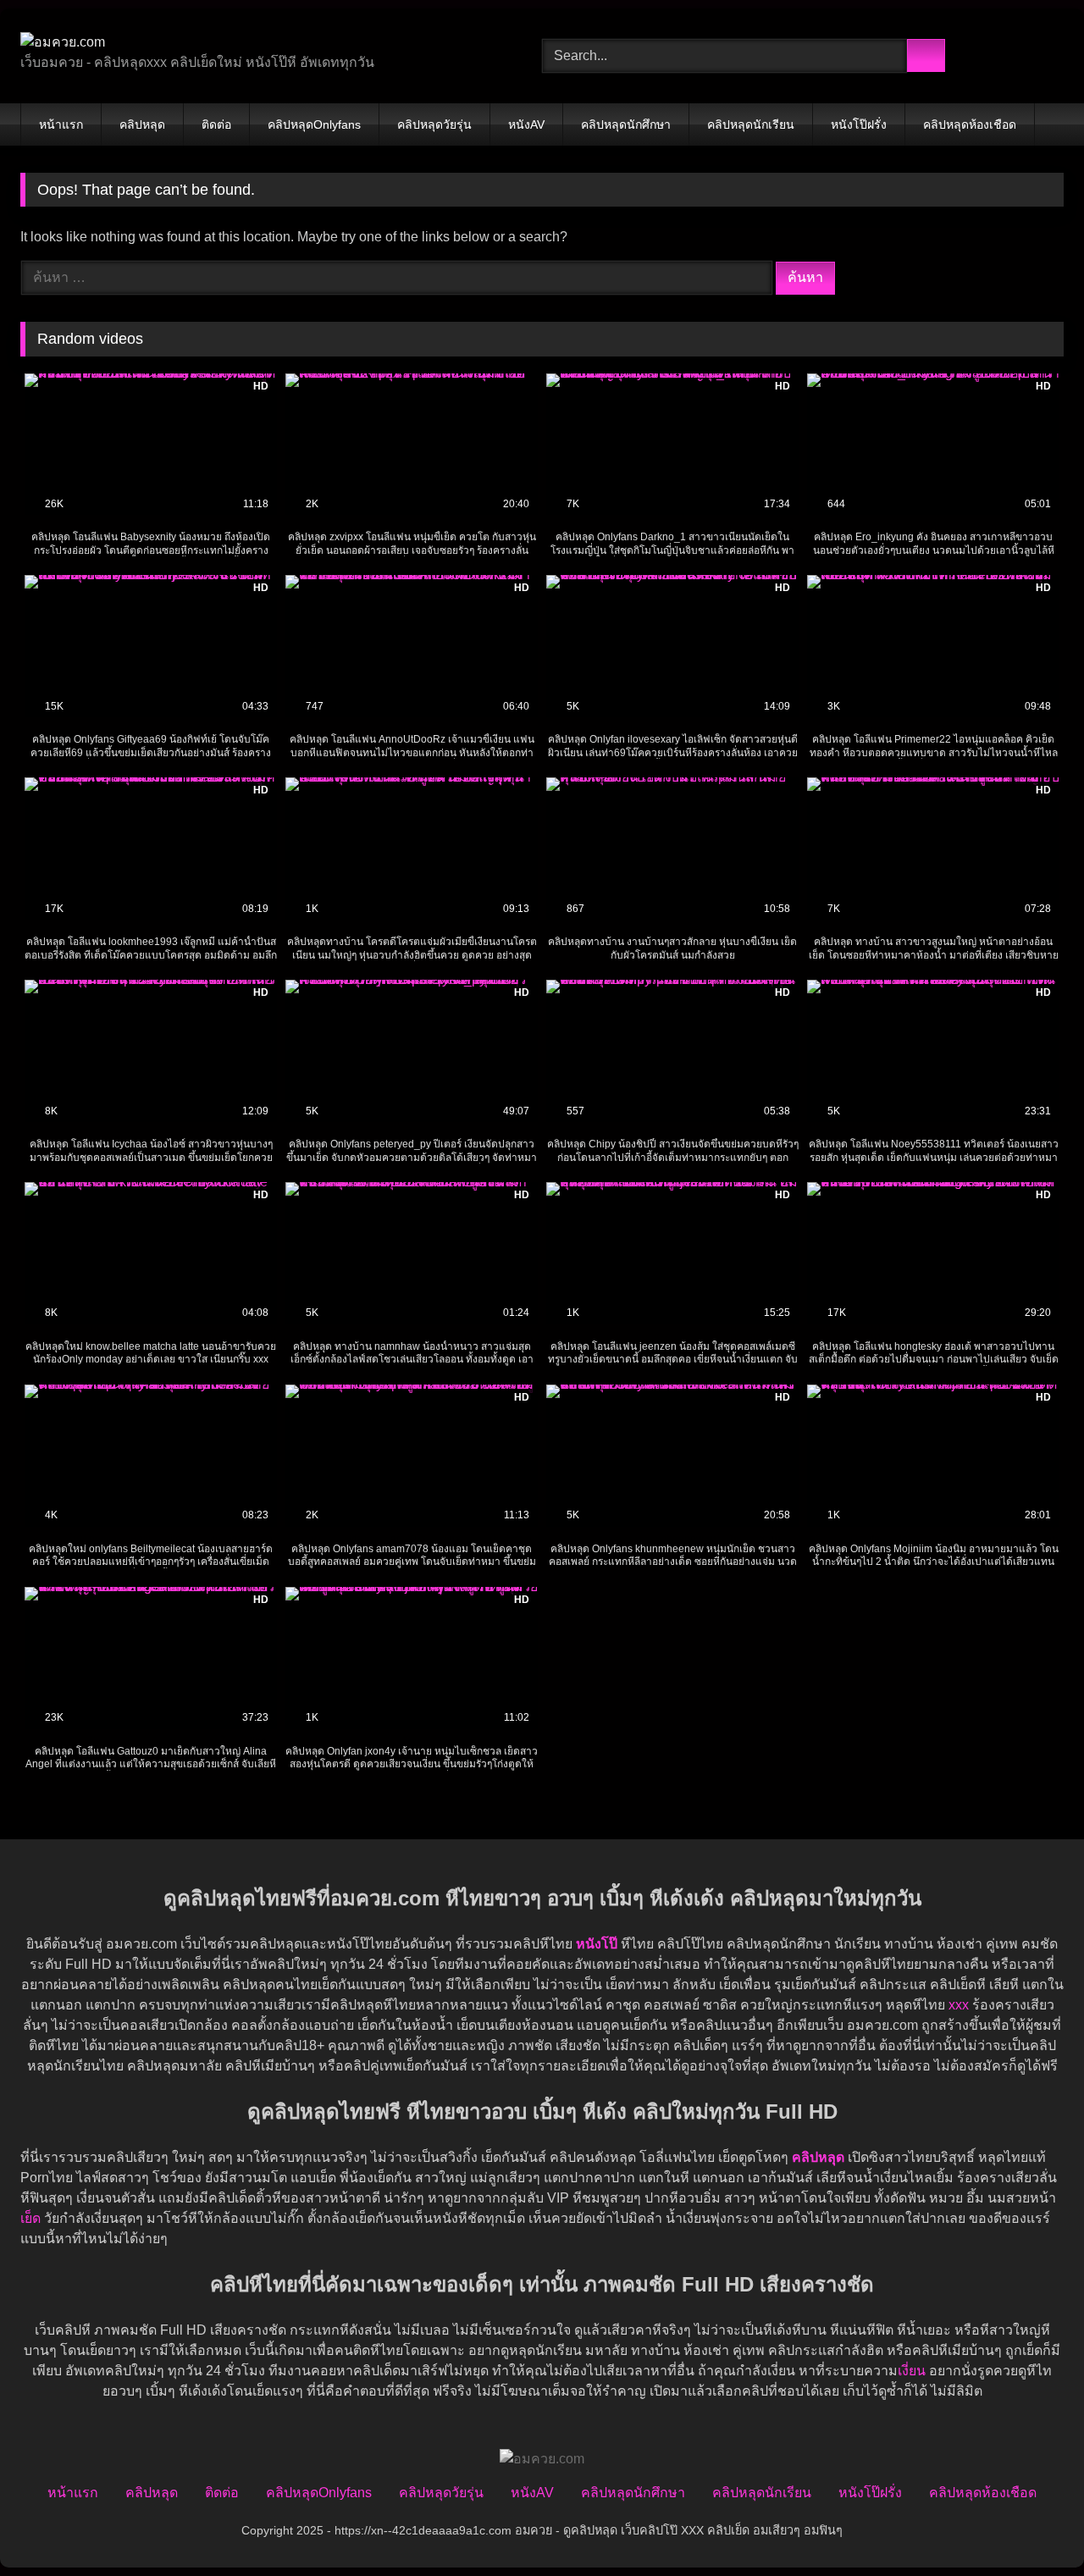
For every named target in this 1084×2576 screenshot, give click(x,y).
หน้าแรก (61, 124)
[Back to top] (1033, 2526)
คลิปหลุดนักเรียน (751, 124)
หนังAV (526, 124)
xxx (959, 2005)
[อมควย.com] (63, 42)
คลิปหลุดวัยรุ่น (434, 124)
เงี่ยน (912, 2371)
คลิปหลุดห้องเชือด (970, 124)
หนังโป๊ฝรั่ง (859, 124)
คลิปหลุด (142, 124)
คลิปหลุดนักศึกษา (626, 124)
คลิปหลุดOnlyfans (314, 124)
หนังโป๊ (597, 1944)
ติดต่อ (216, 124)
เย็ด (30, 2218)
